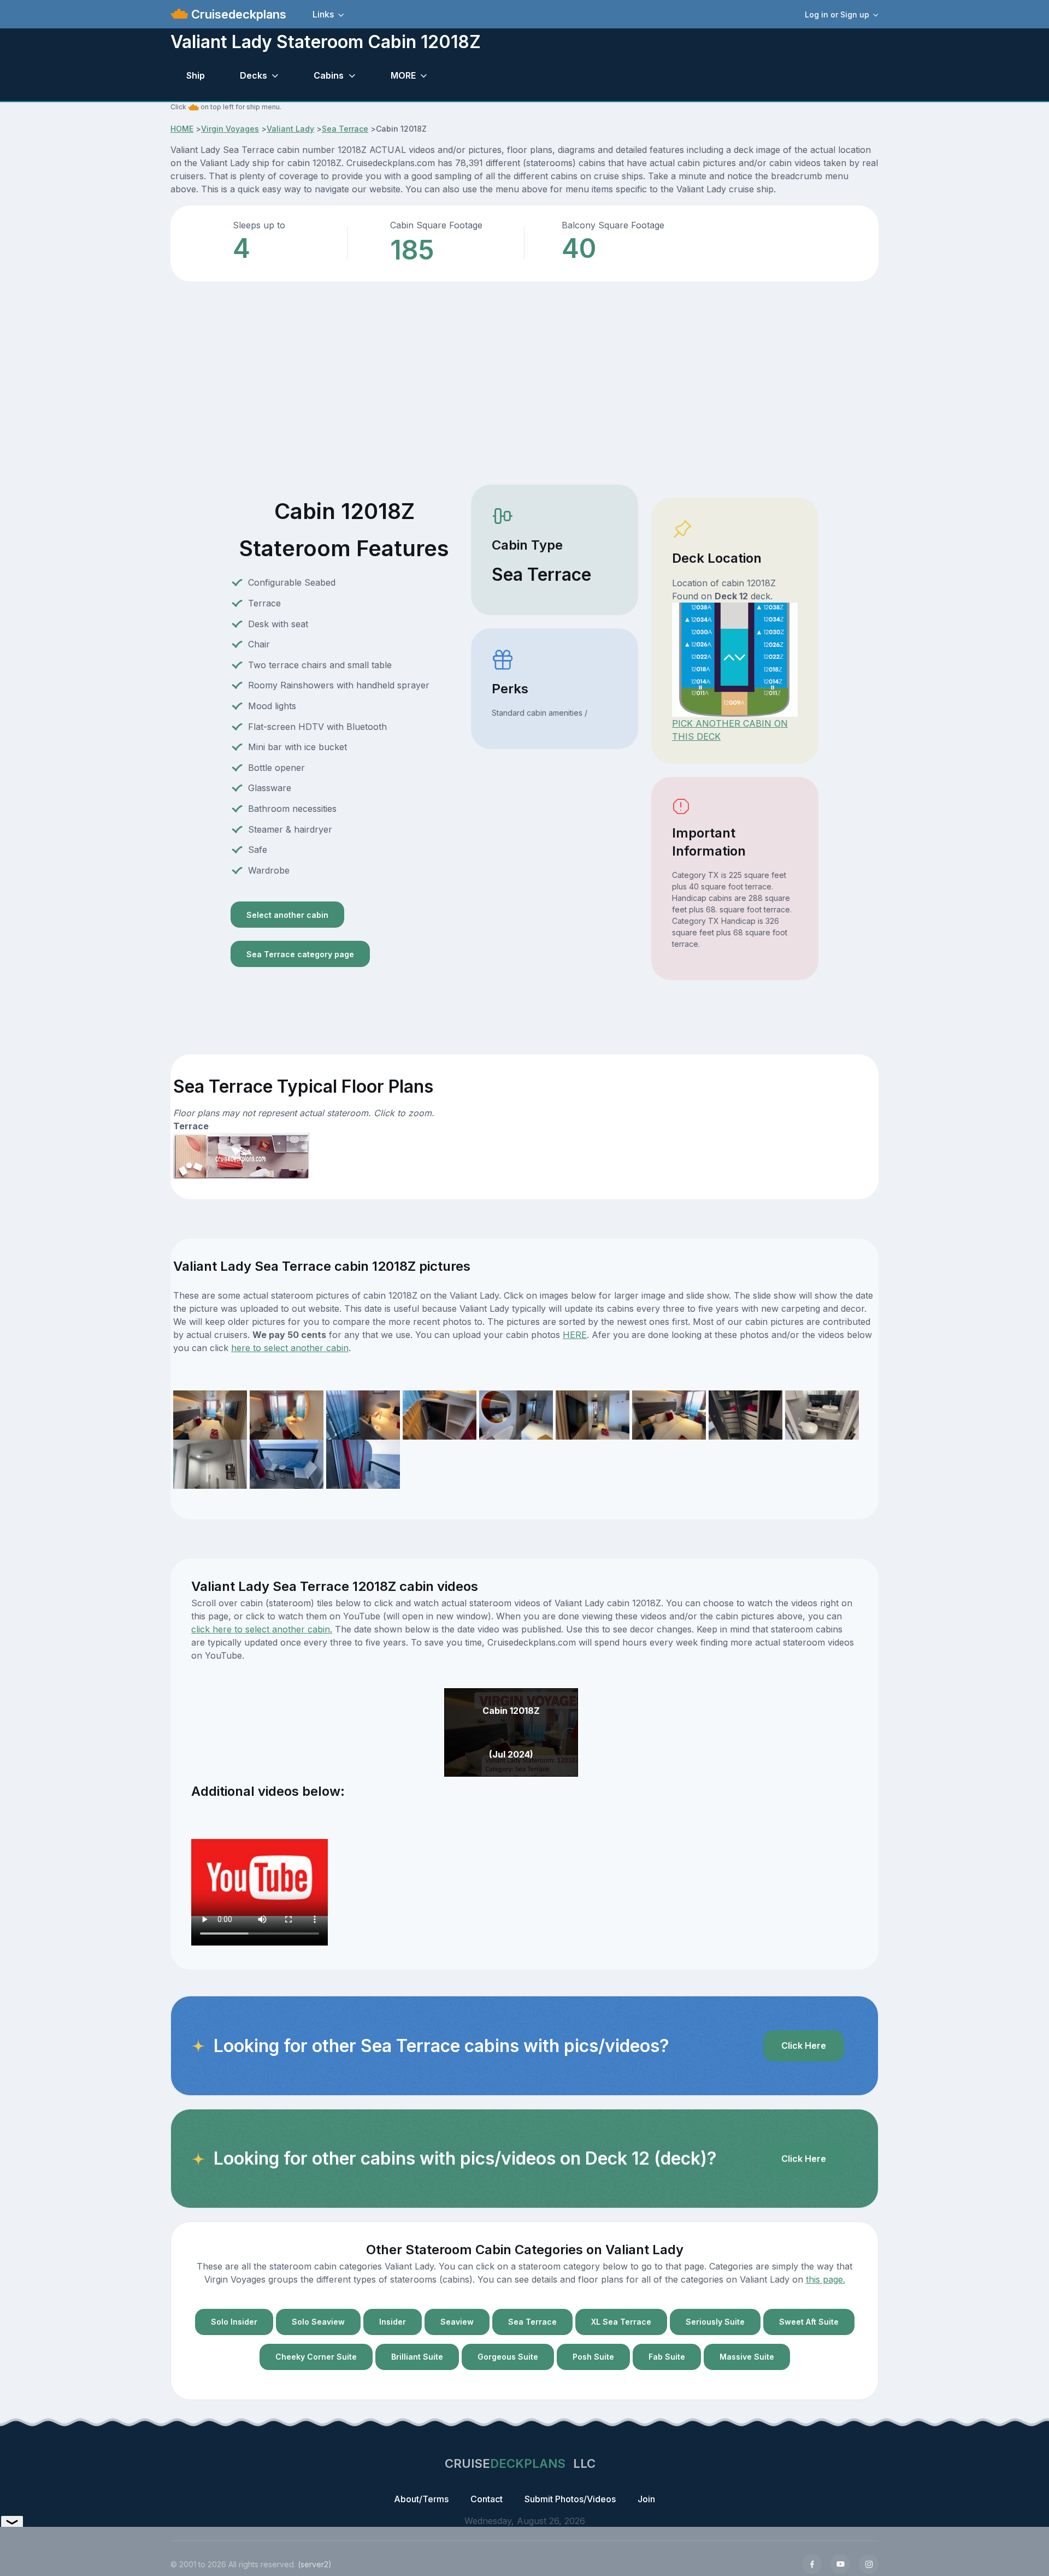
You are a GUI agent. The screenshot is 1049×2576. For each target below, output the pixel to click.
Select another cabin (287, 915)
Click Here (804, 2046)
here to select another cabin (290, 1348)
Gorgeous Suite (508, 2357)
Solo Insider (234, 2322)
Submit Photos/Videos (570, 2499)
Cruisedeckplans (237, 14)
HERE (575, 1335)
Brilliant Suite (417, 2357)
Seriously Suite (715, 2322)
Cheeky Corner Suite (316, 2357)
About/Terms (421, 2499)
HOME (182, 129)
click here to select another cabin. (262, 1629)
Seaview (457, 2322)
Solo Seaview (318, 2322)
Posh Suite (593, 2357)
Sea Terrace (345, 129)
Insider (393, 2322)
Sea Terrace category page (300, 954)
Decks (254, 75)
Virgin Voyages (230, 129)
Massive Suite (747, 2357)
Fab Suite (667, 2357)
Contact (487, 2499)
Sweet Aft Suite (809, 2322)
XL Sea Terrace (621, 2322)
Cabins (329, 75)
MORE (403, 75)
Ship (196, 75)
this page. (826, 2279)
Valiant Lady (290, 129)
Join (646, 2499)
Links (323, 14)
